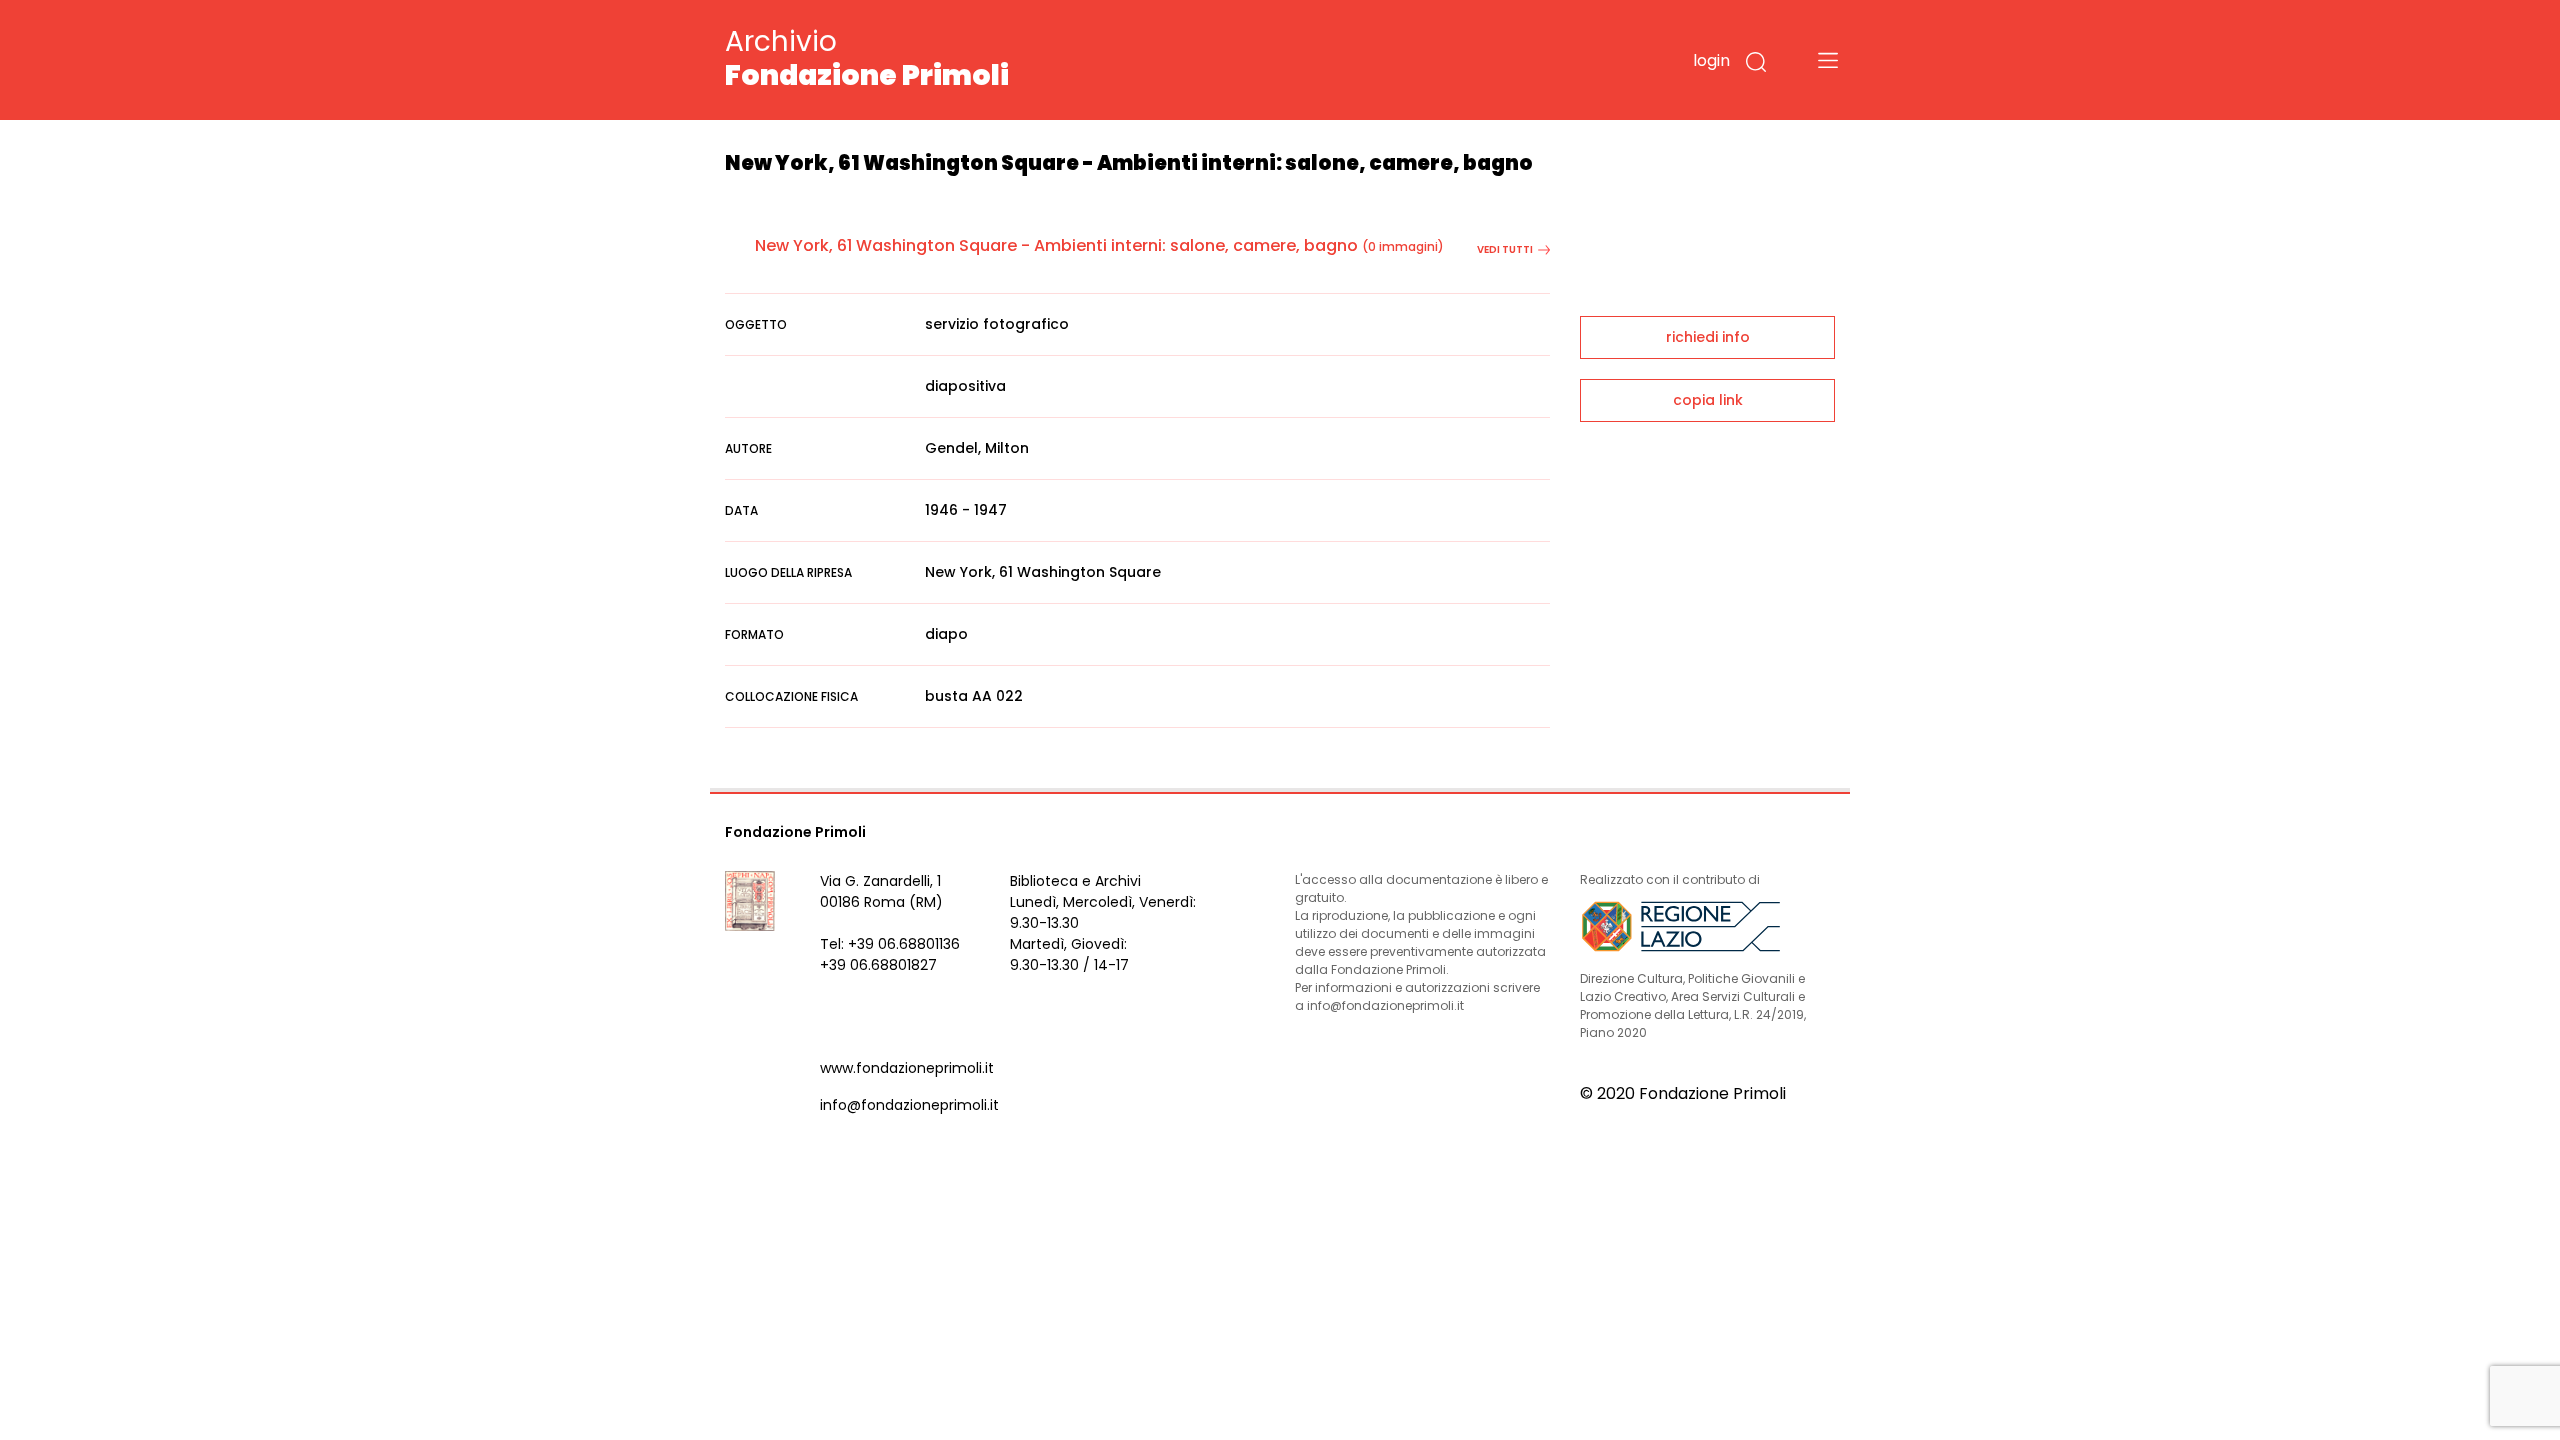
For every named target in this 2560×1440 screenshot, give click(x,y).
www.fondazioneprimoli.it (907, 1068)
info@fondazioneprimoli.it (909, 1105)
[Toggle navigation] (1828, 60)
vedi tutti (1505, 249)
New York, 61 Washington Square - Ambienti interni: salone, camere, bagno (1056, 245)
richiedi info (1708, 337)
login (1711, 60)
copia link (1708, 400)
